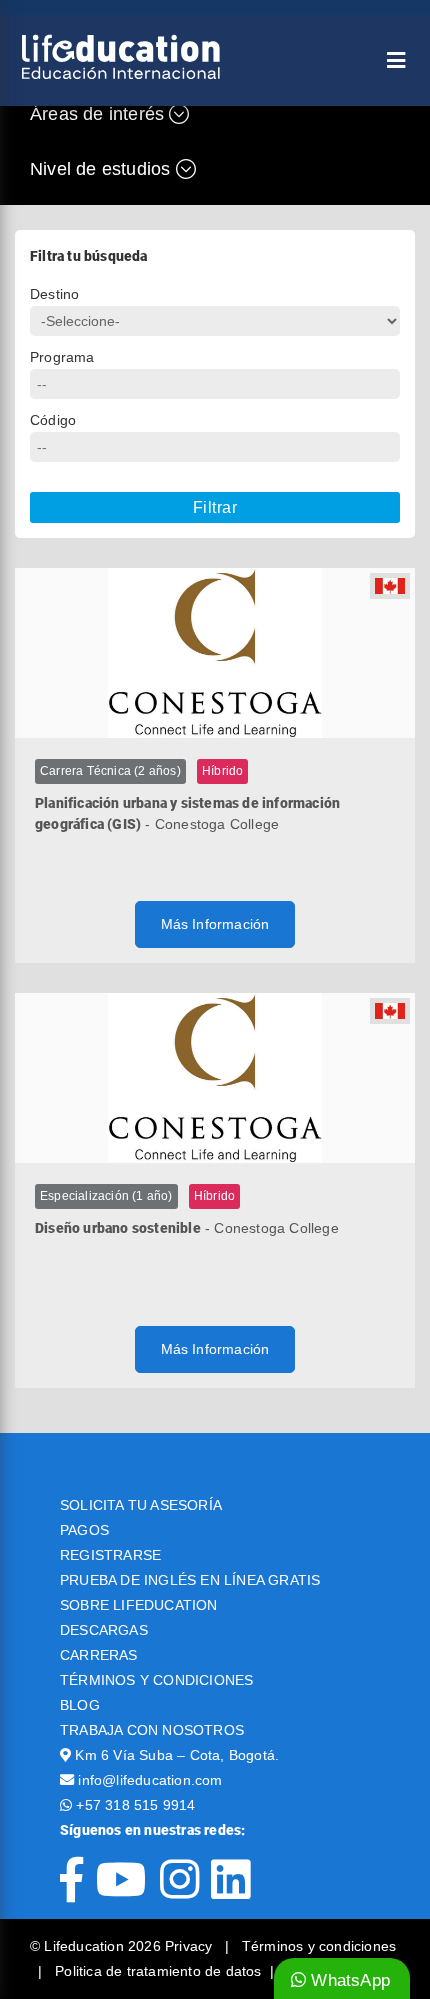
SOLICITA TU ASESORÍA (141, 1505)
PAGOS (84, 1530)
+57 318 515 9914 (135, 1805)
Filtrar (215, 507)
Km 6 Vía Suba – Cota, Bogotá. (177, 1755)
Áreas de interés (99, 114)
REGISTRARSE (110, 1555)
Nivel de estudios (103, 169)
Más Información (215, 924)
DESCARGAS (104, 1630)
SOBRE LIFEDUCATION (139, 1605)
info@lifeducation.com (150, 1780)
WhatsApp (348, 1980)
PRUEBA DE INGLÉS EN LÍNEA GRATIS (190, 1580)
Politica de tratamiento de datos (158, 1971)
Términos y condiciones (319, 1946)
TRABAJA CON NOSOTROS (152, 1730)
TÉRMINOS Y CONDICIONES (156, 1680)
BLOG (80, 1705)
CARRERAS (99, 1655)
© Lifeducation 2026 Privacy (123, 1946)
